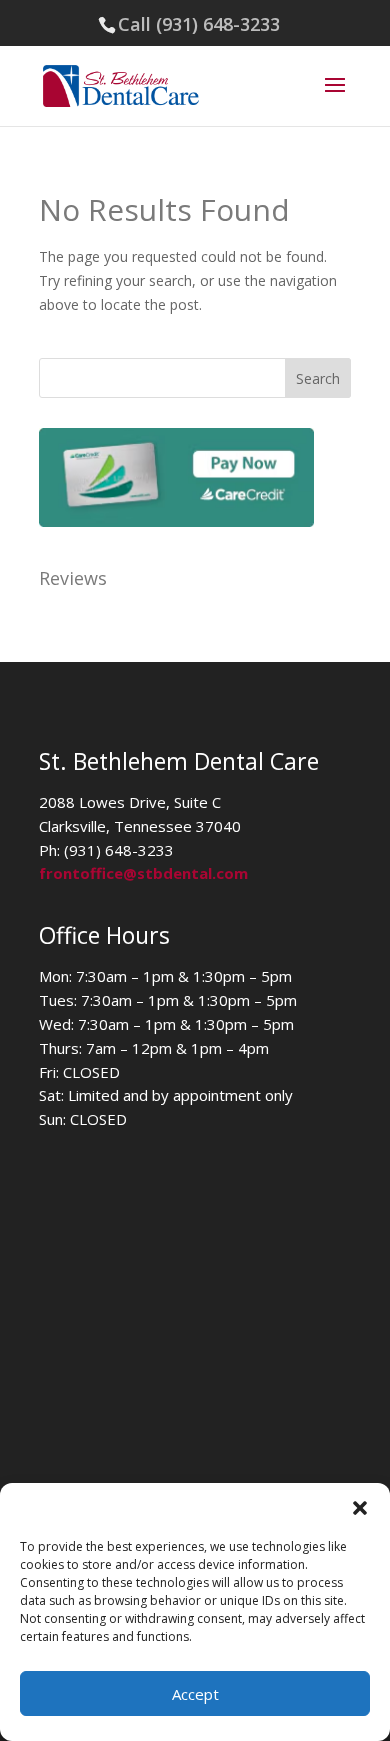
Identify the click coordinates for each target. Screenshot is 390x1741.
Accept (195, 1694)
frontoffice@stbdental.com (143, 873)
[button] (360, 1508)
